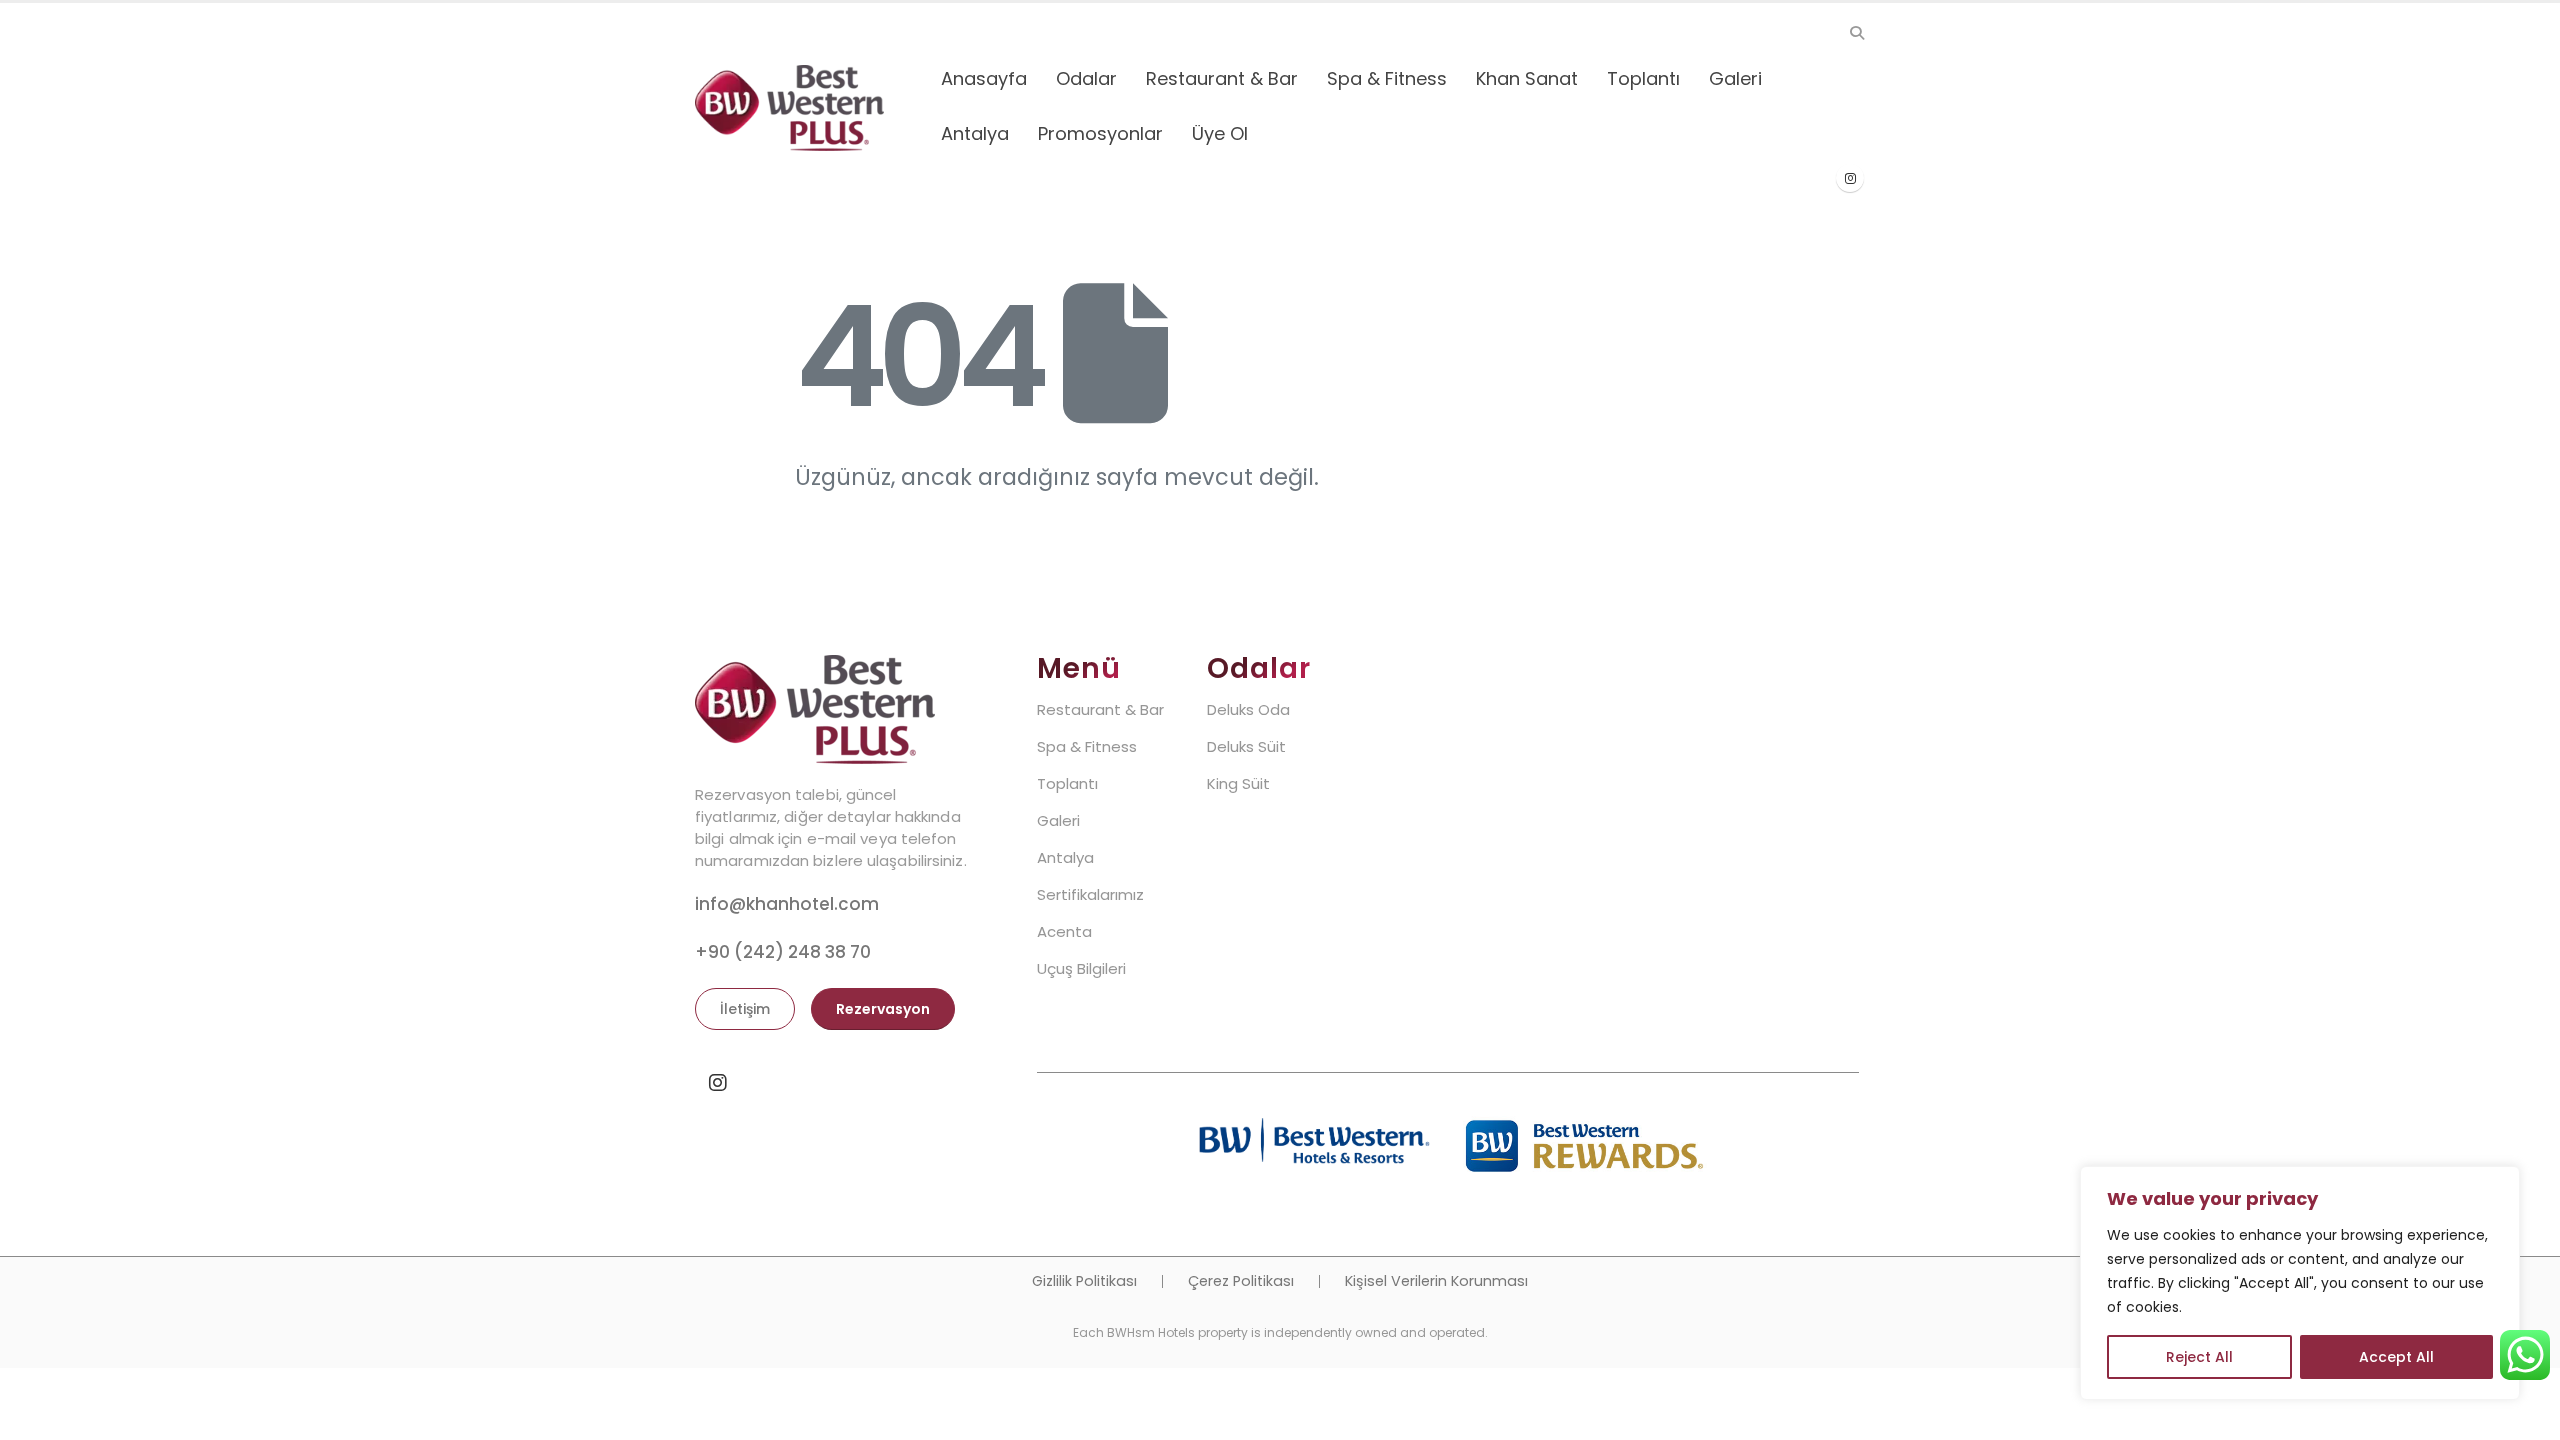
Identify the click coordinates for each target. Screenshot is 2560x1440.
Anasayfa (984, 78)
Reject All (2199, 1357)
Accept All (2396, 1357)
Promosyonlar (1100, 133)
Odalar (1086, 78)
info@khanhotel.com (787, 904)
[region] (2300, 1283)
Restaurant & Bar (1222, 78)
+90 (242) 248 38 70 (783, 952)
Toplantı (1643, 78)
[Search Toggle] (1856, 33)
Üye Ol (1220, 133)
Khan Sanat (1527, 78)
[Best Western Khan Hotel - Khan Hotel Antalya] (789, 108)
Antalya (975, 133)
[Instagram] (1850, 178)
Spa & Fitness (1387, 78)
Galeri (1735, 78)
